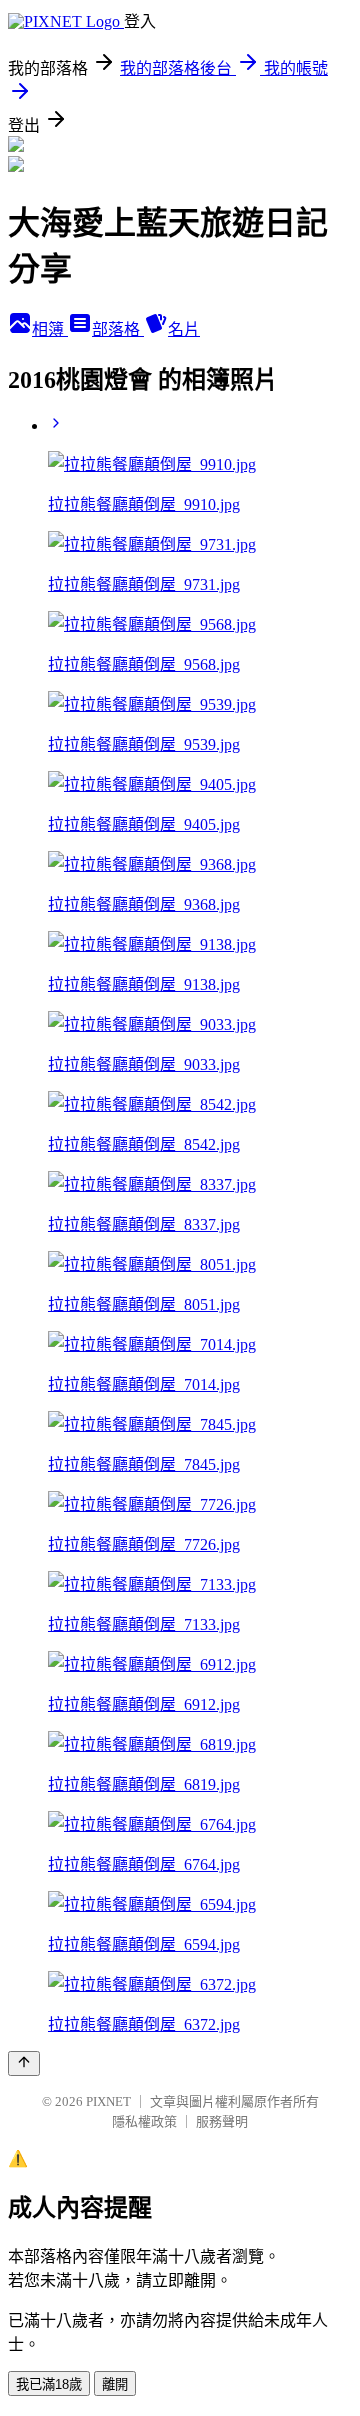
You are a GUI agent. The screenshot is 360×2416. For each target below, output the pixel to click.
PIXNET (108, 2101)
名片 (184, 329)
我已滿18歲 (49, 2384)
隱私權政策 (144, 2121)
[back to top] (24, 2063)
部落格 (118, 329)
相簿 (50, 329)
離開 (115, 2384)
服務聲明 (222, 2121)
